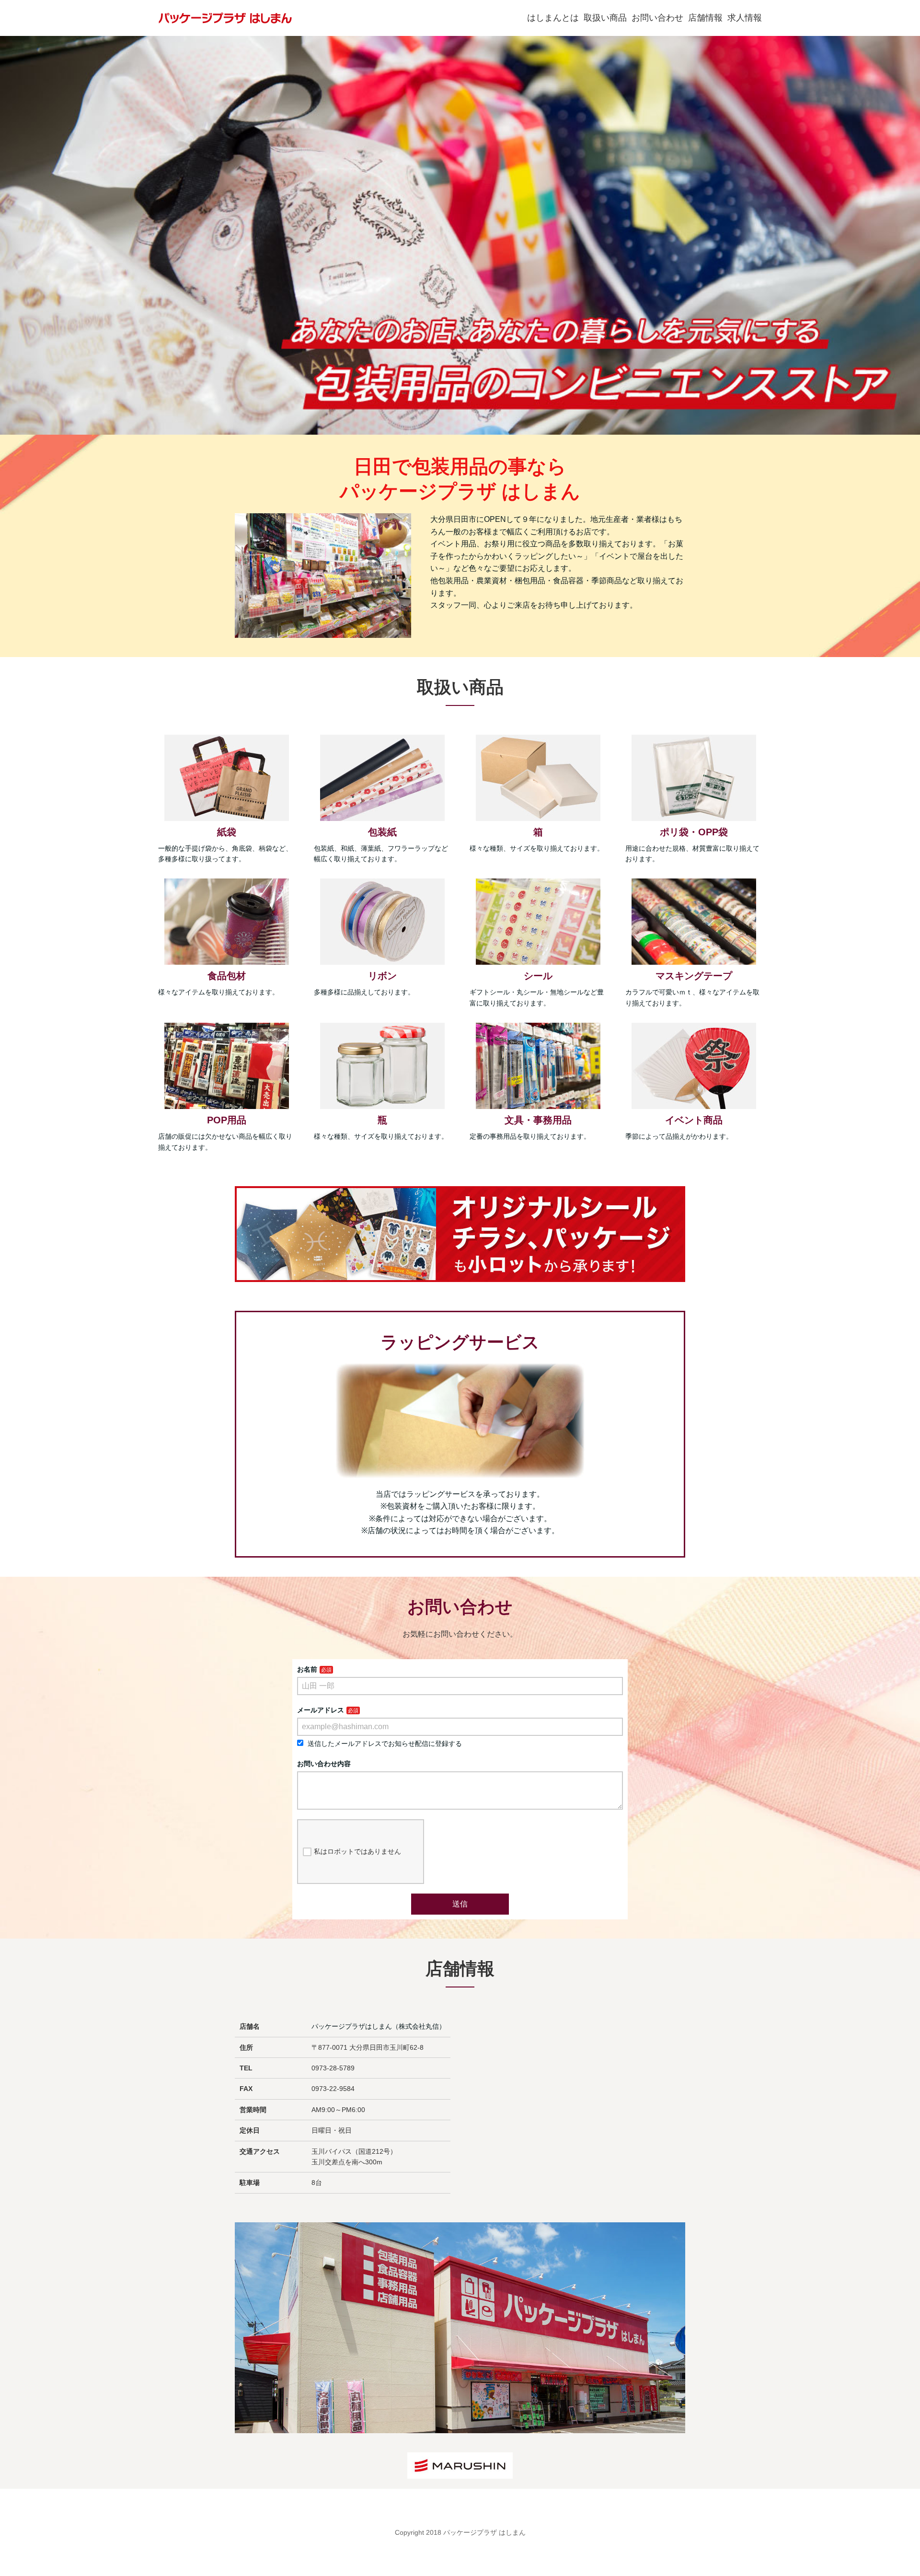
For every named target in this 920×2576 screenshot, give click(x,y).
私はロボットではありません (357, 1851)
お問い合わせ (657, 18)
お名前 (307, 1669)
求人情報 (745, 18)
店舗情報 (705, 18)
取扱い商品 (605, 18)
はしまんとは (553, 18)
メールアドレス (321, 1710)
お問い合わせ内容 (324, 1764)
